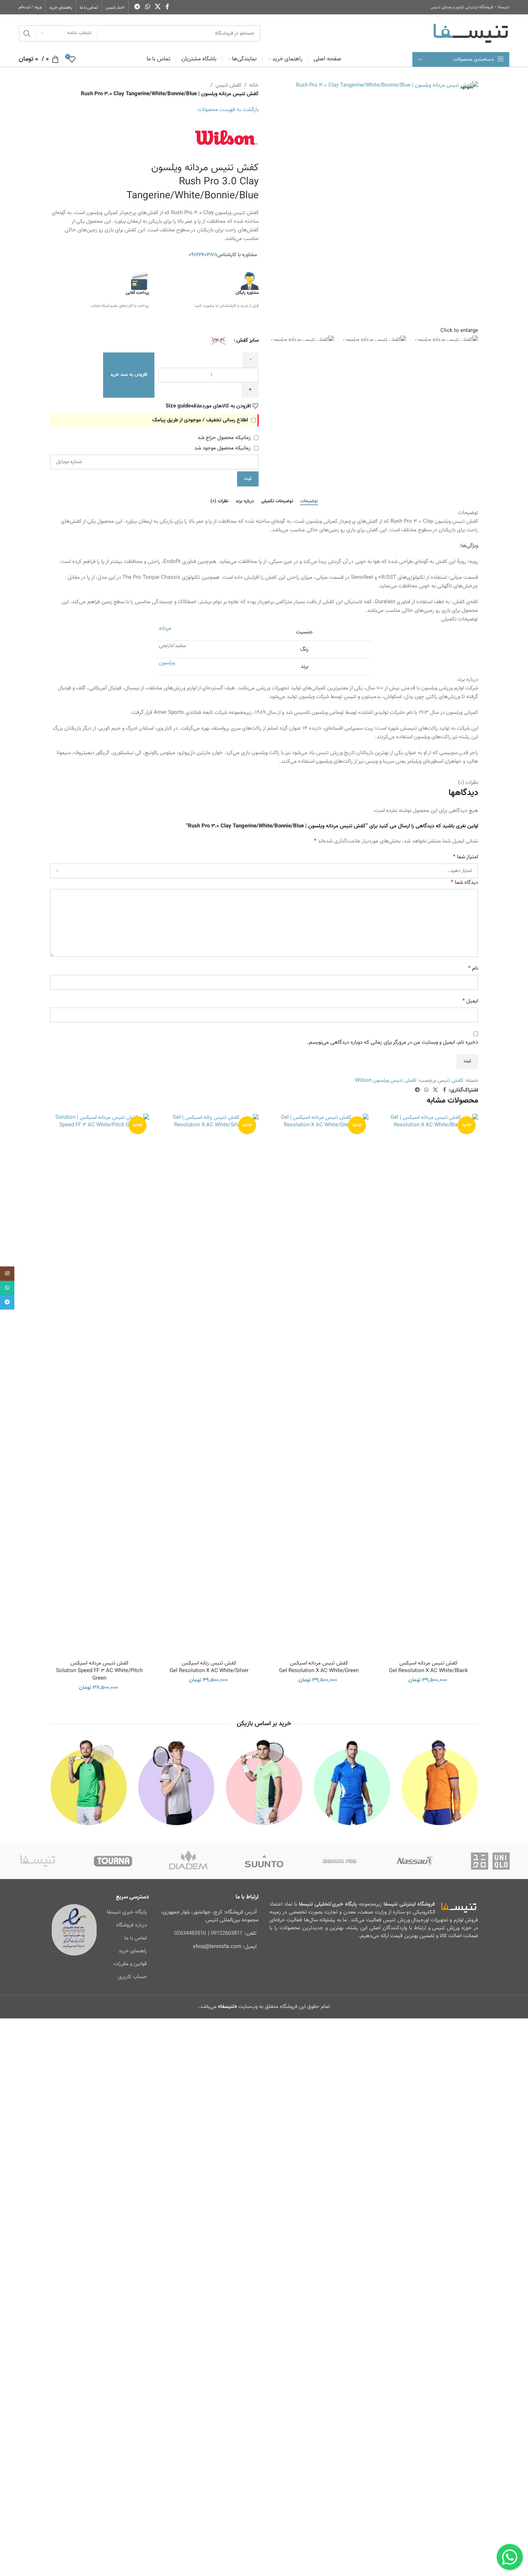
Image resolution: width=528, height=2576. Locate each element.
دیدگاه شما (464, 883)
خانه (254, 85)
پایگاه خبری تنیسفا (127, 1912)
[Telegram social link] (137, 7)
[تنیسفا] (38, 1861)
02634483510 (190, 1933)
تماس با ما (136, 1938)
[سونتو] (264, 1861)
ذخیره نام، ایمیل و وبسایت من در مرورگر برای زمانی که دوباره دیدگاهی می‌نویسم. (393, 1042)
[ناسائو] (415, 1861)
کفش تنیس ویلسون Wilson (386, 1081)
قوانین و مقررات (130, 1964)
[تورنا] (113, 1861)
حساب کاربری (132, 1977)
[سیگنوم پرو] (339, 1861)
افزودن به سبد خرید (129, 375)
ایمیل (470, 1001)
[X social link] (158, 7)
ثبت (248, 479)
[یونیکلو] (490, 1861)
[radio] (218, 341)
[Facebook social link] (167, 7)
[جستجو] (27, 33)
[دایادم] (189, 1861)
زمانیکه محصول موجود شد (223, 448)
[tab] (309, 501)
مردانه (165, 629)
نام (473, 969)
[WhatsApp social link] (147, 7)
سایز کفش (247, 340)
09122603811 (227, 1933)
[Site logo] (471, 33)
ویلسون (167, 663)
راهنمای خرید (133, 1951)
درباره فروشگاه (131, 1925)
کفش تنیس (228, 85)
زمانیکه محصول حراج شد (225, 438)
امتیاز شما (466, 857)
